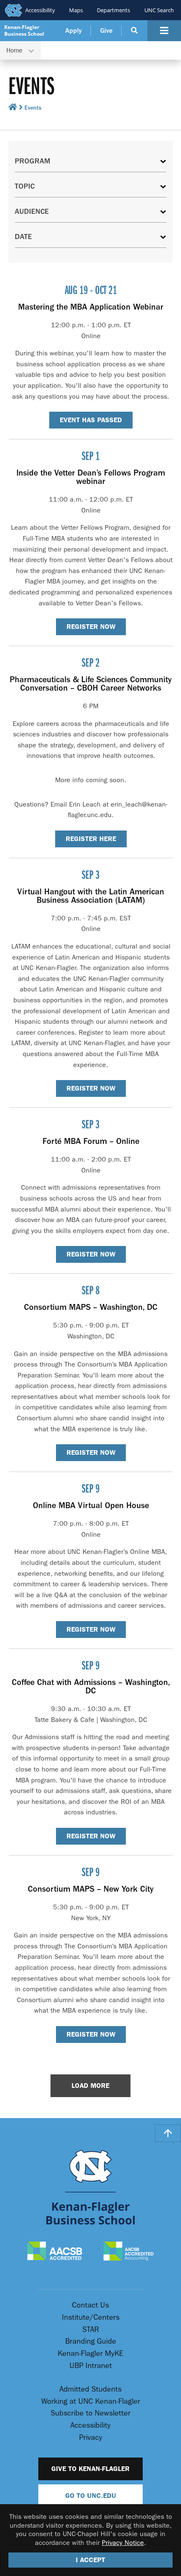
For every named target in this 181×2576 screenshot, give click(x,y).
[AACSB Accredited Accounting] (129, 2252)
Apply (73, 31)
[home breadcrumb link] (13, 109)
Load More (90, 2086)
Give (106, 31)
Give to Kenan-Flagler (90, 2469)
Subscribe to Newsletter (90, 2413)
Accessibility (40, 10)
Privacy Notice (123, 2543)
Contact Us (90, 2305)
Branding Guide (91, 2341)
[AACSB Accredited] (55, 2252)
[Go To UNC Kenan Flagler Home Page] (90, 2187)
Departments (113, 10)
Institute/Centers (91, 2317)
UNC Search (159, 10)
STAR (90, 2330)
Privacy (91, 2438)
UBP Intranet (91, 2366)
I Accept (90, 2560)
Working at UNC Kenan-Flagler (91, 2401)
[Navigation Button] (164, 31)
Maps (76, 10)
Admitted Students (90, 2389)
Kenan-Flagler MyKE (90, 2354)
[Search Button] (134, 31)
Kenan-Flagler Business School (24, 30)
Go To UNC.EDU (91, 2496)
